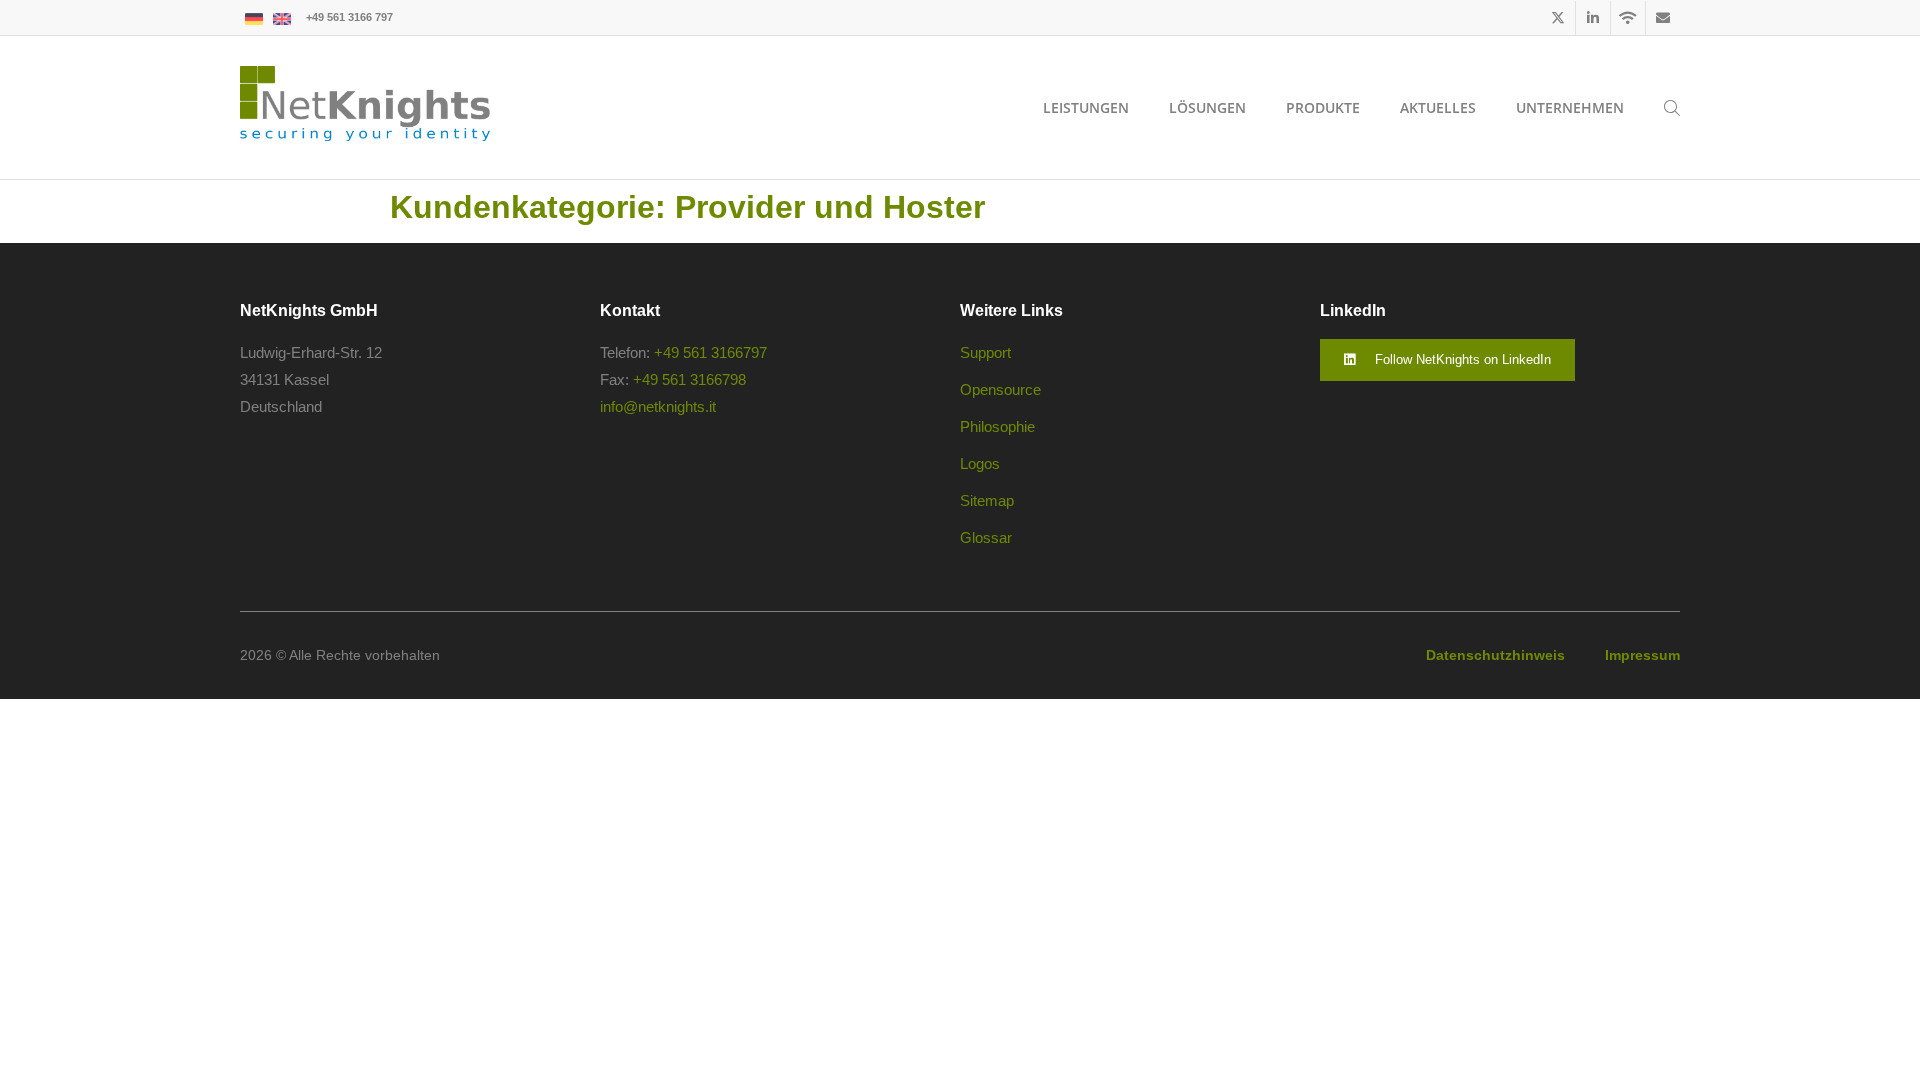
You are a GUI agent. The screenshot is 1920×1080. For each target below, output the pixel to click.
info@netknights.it (658, 406)
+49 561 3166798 (689, 379)
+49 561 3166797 (710, 352)
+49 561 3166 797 (349, 17)
